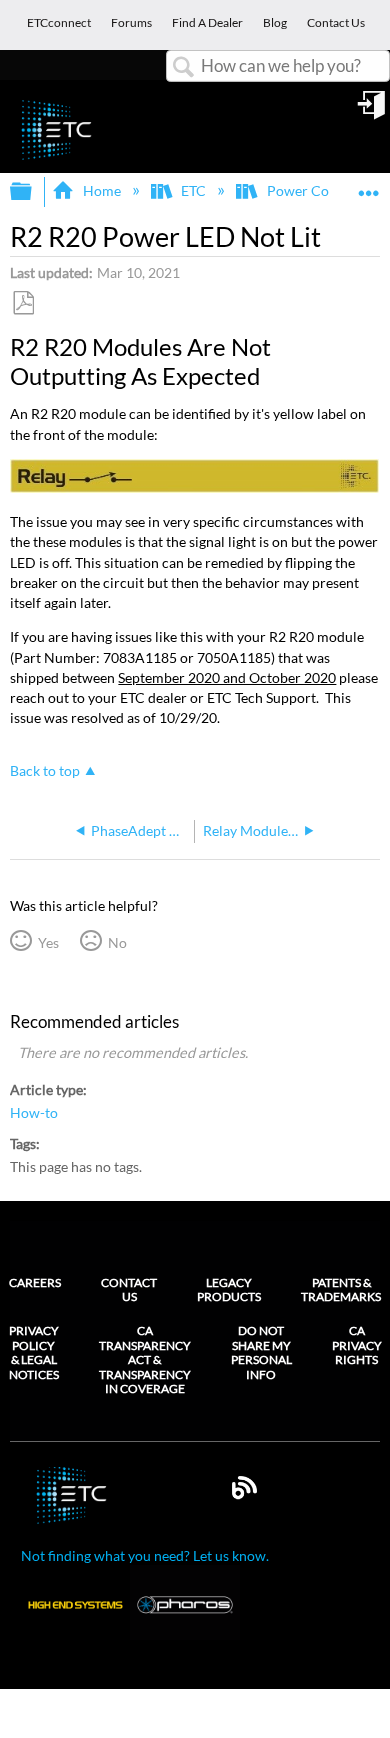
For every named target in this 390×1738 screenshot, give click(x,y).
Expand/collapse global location (369, 185)
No (117, 942)
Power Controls (316, 190)
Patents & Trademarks (341, 1289)
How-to (34, 1113)
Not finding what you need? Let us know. (145, 1555)
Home (101, 190)
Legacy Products (229, 1289)
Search (184, 67)
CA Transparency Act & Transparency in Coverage (145, 1360)
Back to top (45, 771)
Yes (48, 942)
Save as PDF (23, 303)
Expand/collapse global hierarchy (34, 192)
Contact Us (129, 1289)
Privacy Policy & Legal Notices (34, 1352)
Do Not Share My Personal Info (261, 1352)
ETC (193, 190)
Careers (35, 1282)
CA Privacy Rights (357, 1345)
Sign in (373, 112)
